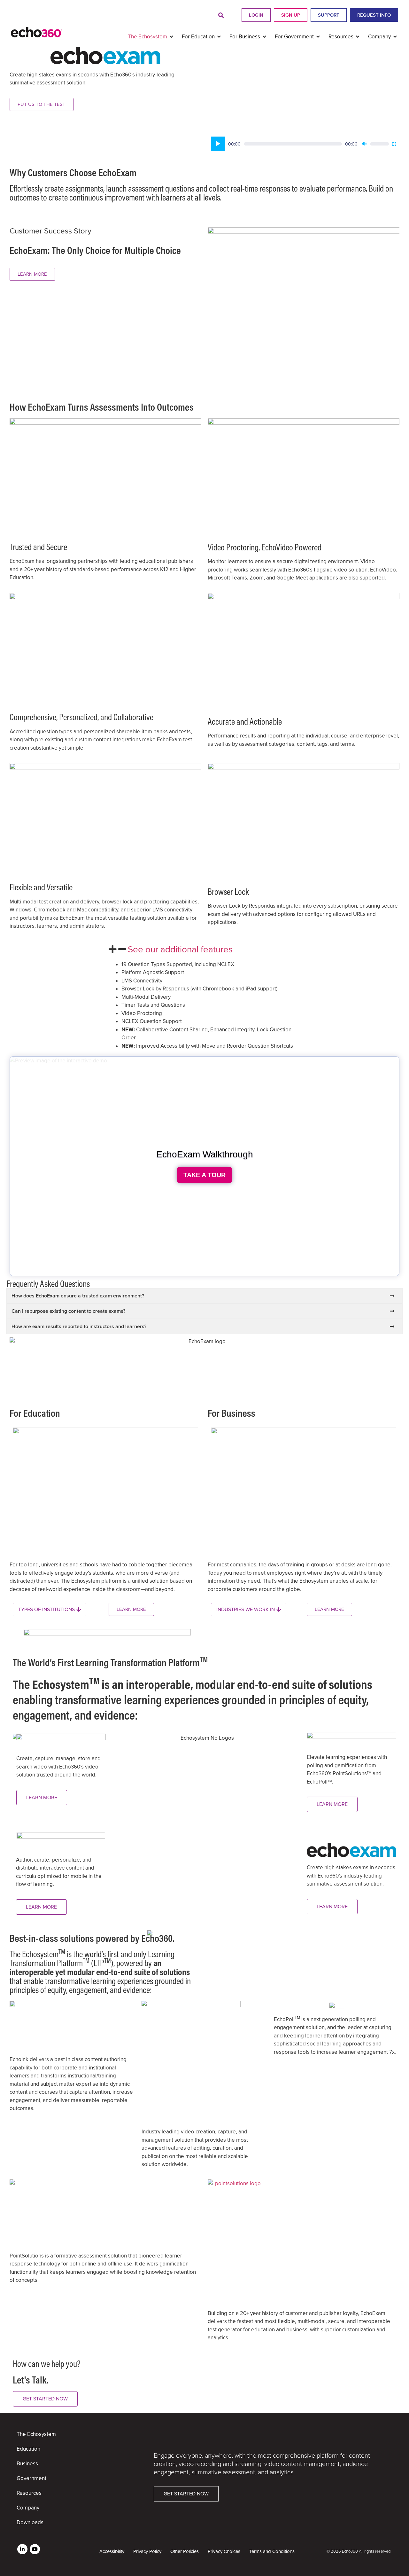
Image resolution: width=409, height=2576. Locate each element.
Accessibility (112, 2551)
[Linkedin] (22, 2549)
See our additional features (180, 949)
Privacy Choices (224, 2551)
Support (329, 15)
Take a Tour (204, 1175)
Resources (29, 2493)
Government (31, 2478)
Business (27, 2464)
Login (256, 15)
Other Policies (185, 2551)
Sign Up (291, 15)
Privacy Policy (147, 2551)
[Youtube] (35, 2549)
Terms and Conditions (272, 2551)
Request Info (374, 15)
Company (28, 2508)
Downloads (30, 2522)
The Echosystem (36, 2434)
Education (28, 2449)
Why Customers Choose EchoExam (73, 172)
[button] (221, 16)
